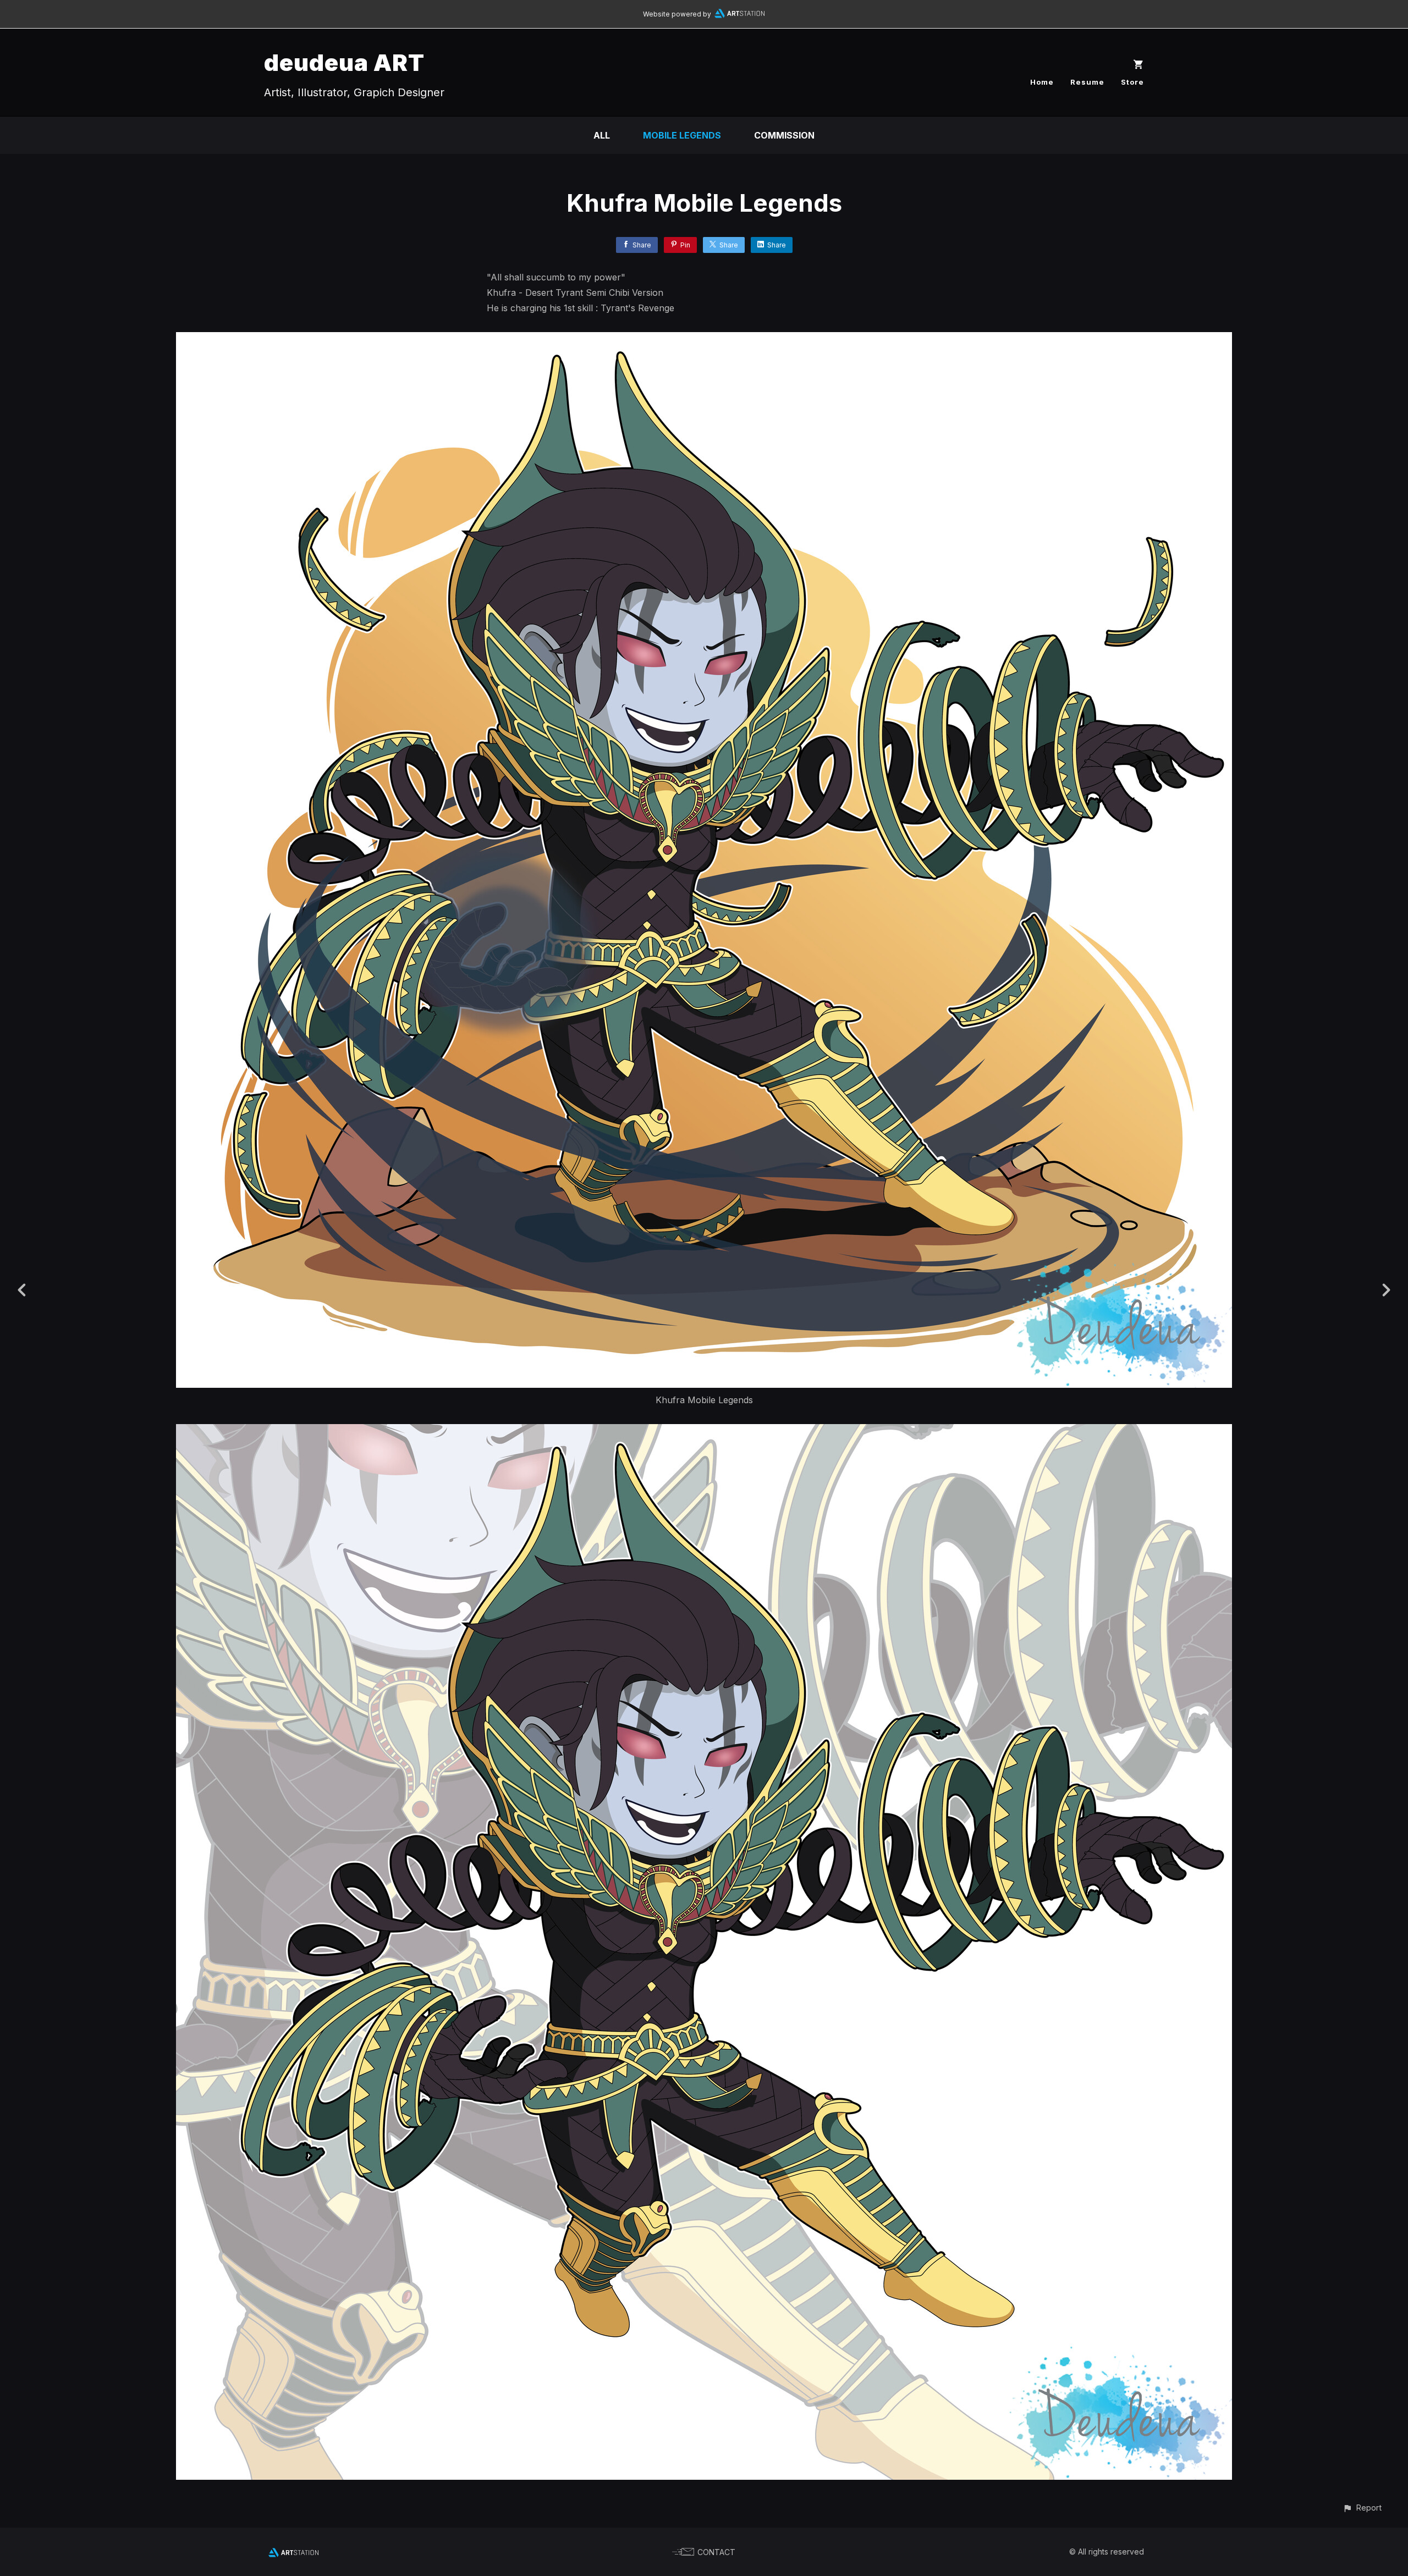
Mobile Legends (682, 135)
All (602, 135)
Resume (1087, 82)
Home (1042, 82)
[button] (1362, 2508)
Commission (784, 135)
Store (1132, 82)
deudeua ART (344, 62)
